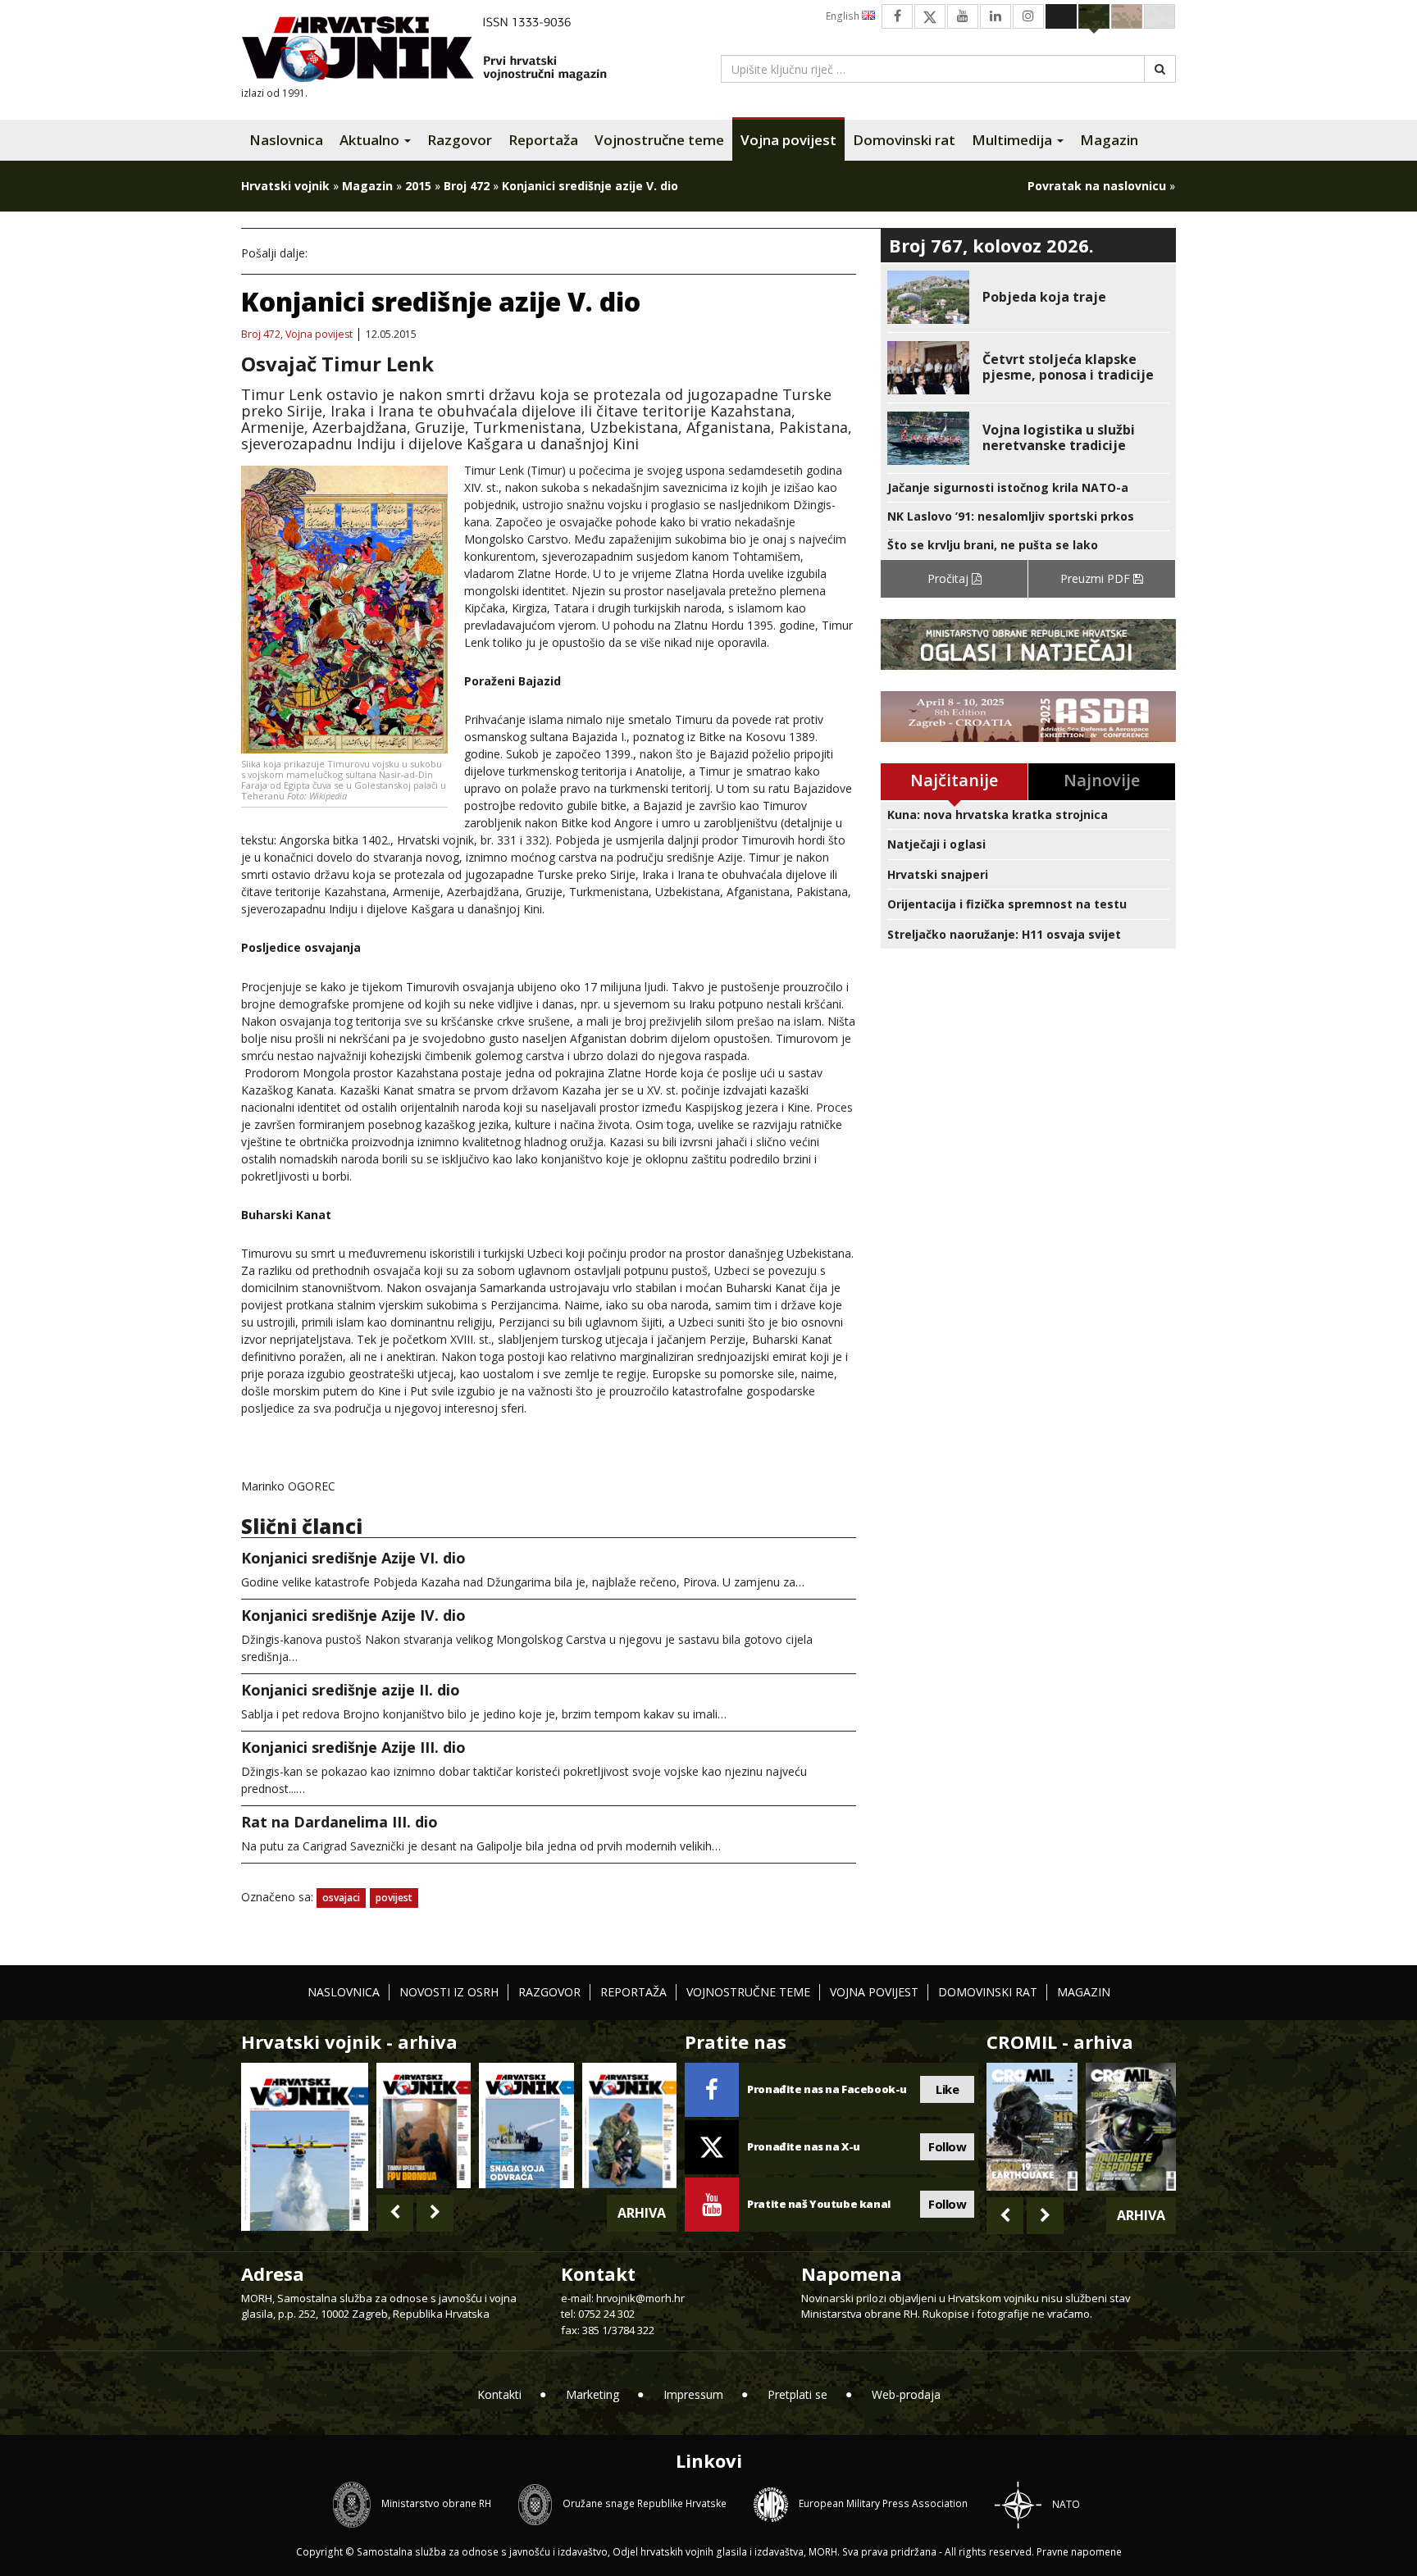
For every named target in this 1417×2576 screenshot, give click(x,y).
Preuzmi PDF (1097, 578)
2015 (418, 186)
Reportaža (543, 140)
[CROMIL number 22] (1131, 2127)
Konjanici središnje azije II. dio (351, 1690)
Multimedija (1014, 140)
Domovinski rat (904, 140)
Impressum (693, 2394)
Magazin (1109, 140)
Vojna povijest (788, 140)
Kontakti (499, 2394)
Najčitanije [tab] (954, 780)
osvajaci (341, 1898)
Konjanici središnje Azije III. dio (353, 1747)
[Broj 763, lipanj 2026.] (629, 2125)
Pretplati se (797, 2394)
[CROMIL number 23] (1032, 2127)
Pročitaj (950, 578)
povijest (394, 1898)
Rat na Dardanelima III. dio (339, 1822)
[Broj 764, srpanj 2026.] (526, 2125)
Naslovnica (286, 140)
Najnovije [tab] (1102, 780)
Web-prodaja (906, 2394)
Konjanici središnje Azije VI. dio (353, 1558)
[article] (1028, 297)
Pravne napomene (1079, 2552)
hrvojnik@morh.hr (640, 2298)
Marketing (592, 2394)
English (844, 16)
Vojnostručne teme (659, 140)
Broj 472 (467, 186)
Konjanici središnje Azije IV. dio (353, 1615)
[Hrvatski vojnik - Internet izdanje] (435, 51)
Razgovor (460, 140)
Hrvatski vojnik (285, 186)
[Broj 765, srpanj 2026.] (424, 2125)
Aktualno (371, 140)
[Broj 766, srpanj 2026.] (305, 2145)
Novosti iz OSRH (449, 1992)
